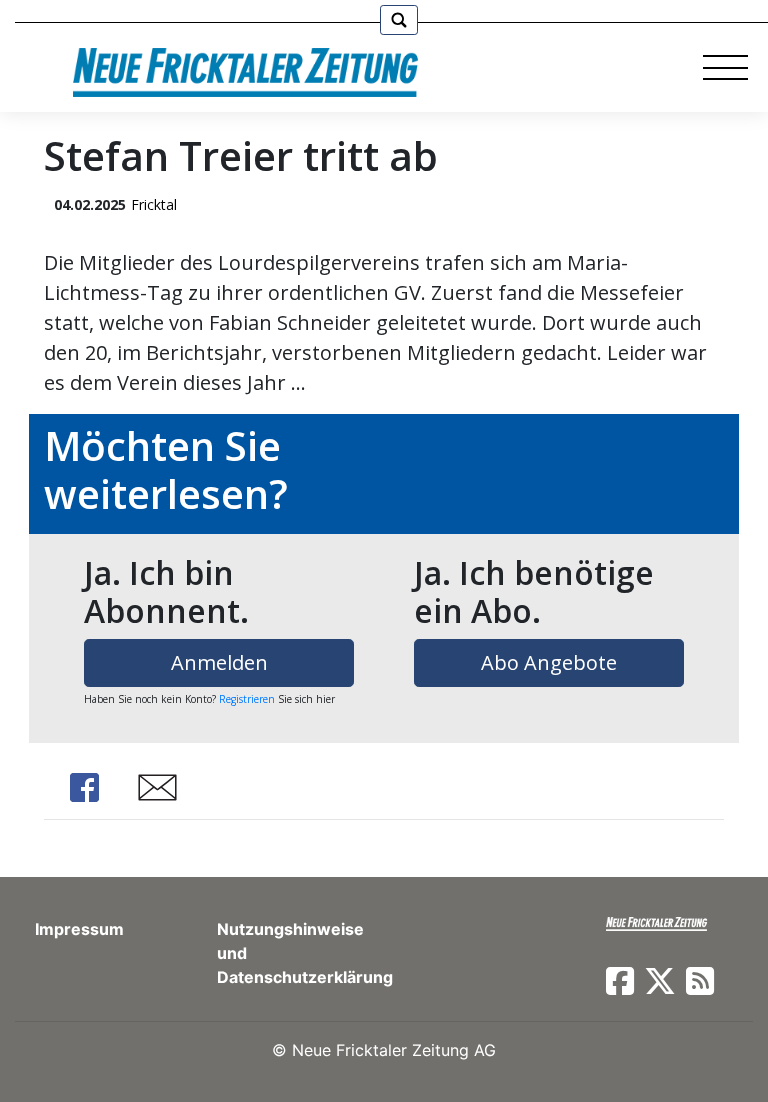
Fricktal (154, 204)
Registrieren (247, 699)
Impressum (79, 929)
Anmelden (219, 662)
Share (84, 787)
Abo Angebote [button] (549, 662)
